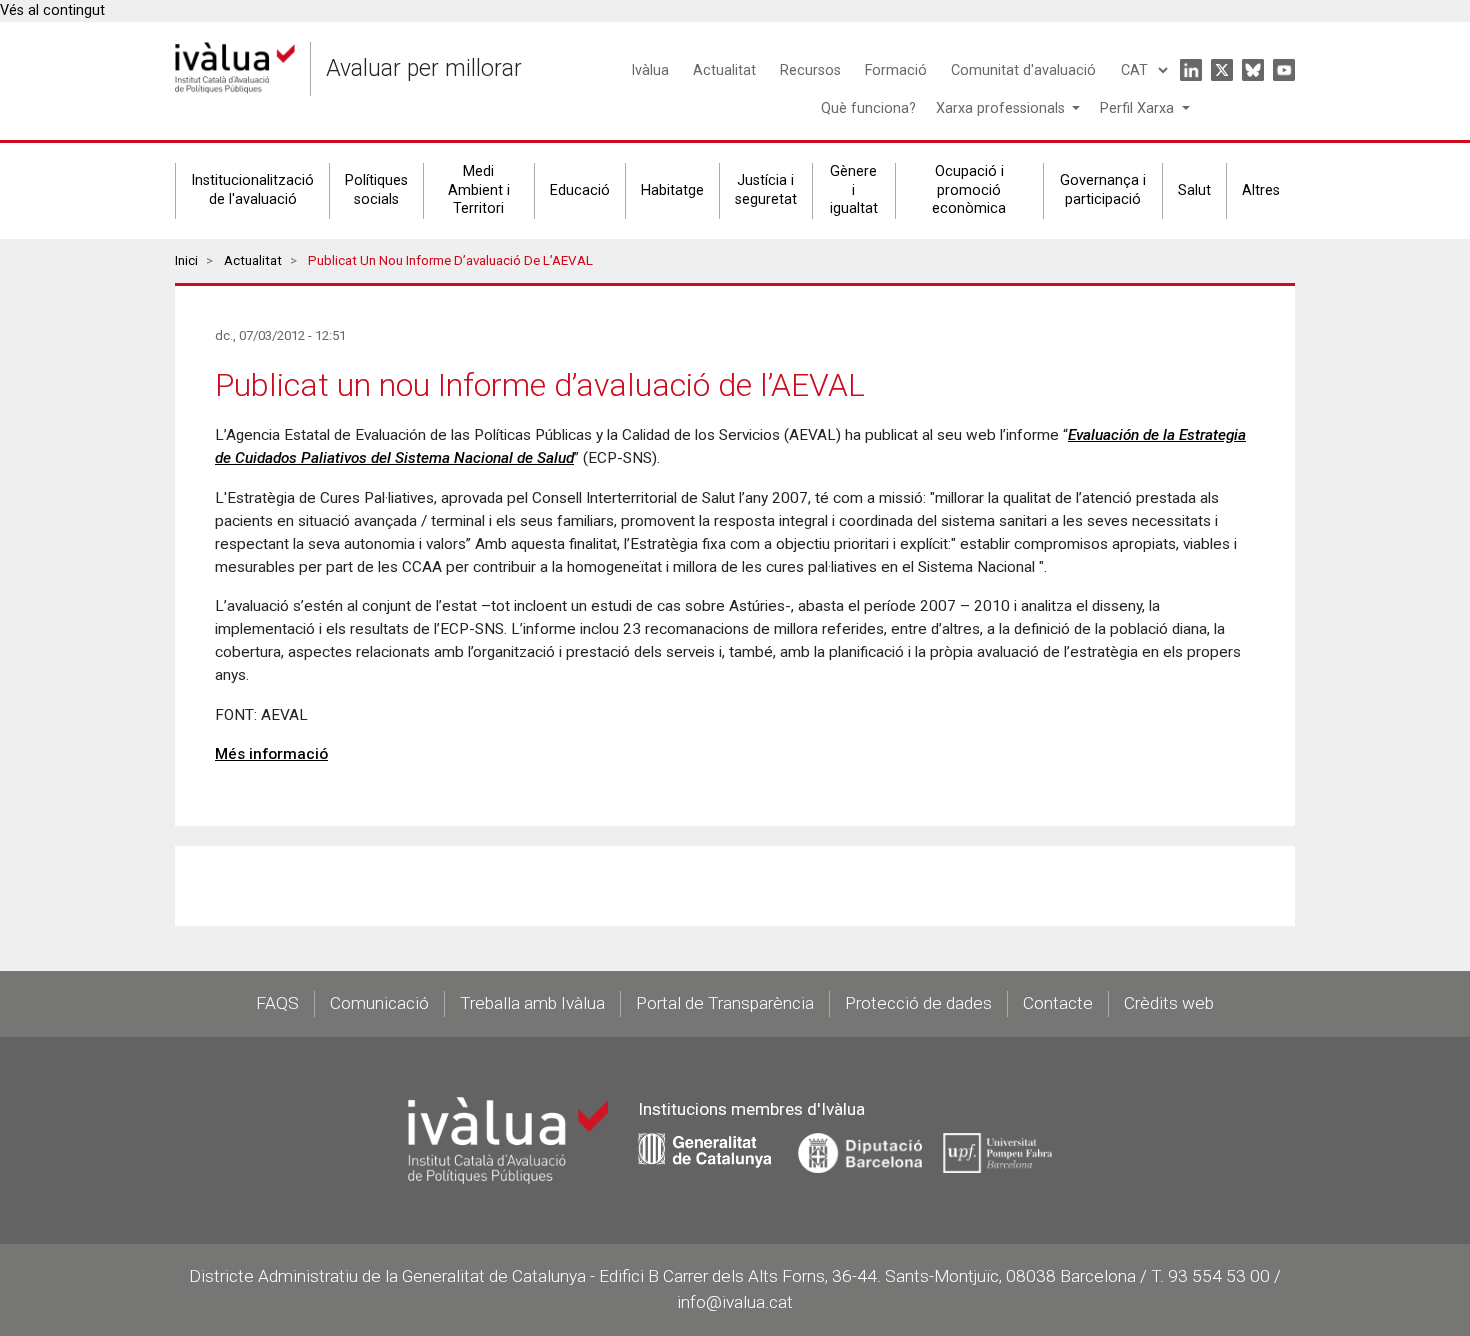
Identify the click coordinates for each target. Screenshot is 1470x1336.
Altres (1261, 190)
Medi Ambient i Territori (479, 190)
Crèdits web (1169, 1003)
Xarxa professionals (1002, 108)
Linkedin (1191, 70)
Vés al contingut (52, 10)
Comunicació (379, 1003)
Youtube (1284, 70)
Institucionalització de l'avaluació (252, 190)
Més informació (271, 754)
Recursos (810, 70)
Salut (1194, 190)
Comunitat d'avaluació (1023, 70)
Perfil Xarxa (1139, 108)
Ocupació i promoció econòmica (969, 190)
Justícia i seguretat (766, 190)
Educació (580, 190)
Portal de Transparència (725, 1003)
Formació (896, 70)
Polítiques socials (376, 190)
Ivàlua (650, 70)
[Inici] (235, 68)
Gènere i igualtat (854, 190)
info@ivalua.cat (735, 1302)
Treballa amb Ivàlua (532, 1003)
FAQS (277, 1003)
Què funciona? (868, 108)
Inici (186, 260)
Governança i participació (1103, 190)
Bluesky (1253, 70)
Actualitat (724, 70)
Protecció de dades (918, 1003)
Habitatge (672, 190)
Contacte (1058, 1003)
